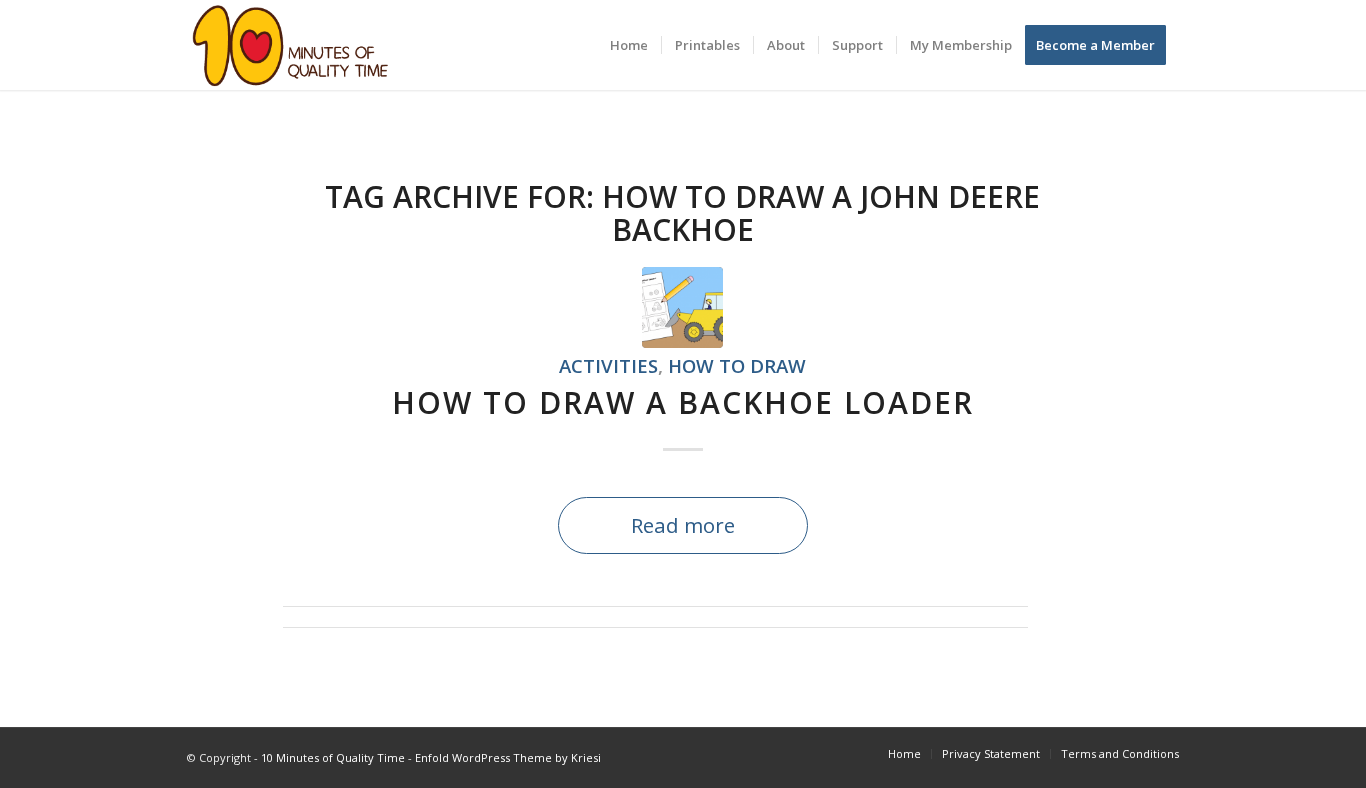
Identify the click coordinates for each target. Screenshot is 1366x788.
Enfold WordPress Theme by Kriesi (508, 757)
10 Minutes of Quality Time (333, 757)
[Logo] (290, 45)
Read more (683, 525)
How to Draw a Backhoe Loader (683, 402)
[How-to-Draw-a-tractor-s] (682, 307)
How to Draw (737, 365)
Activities (608, 365)
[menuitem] (629, 45)
